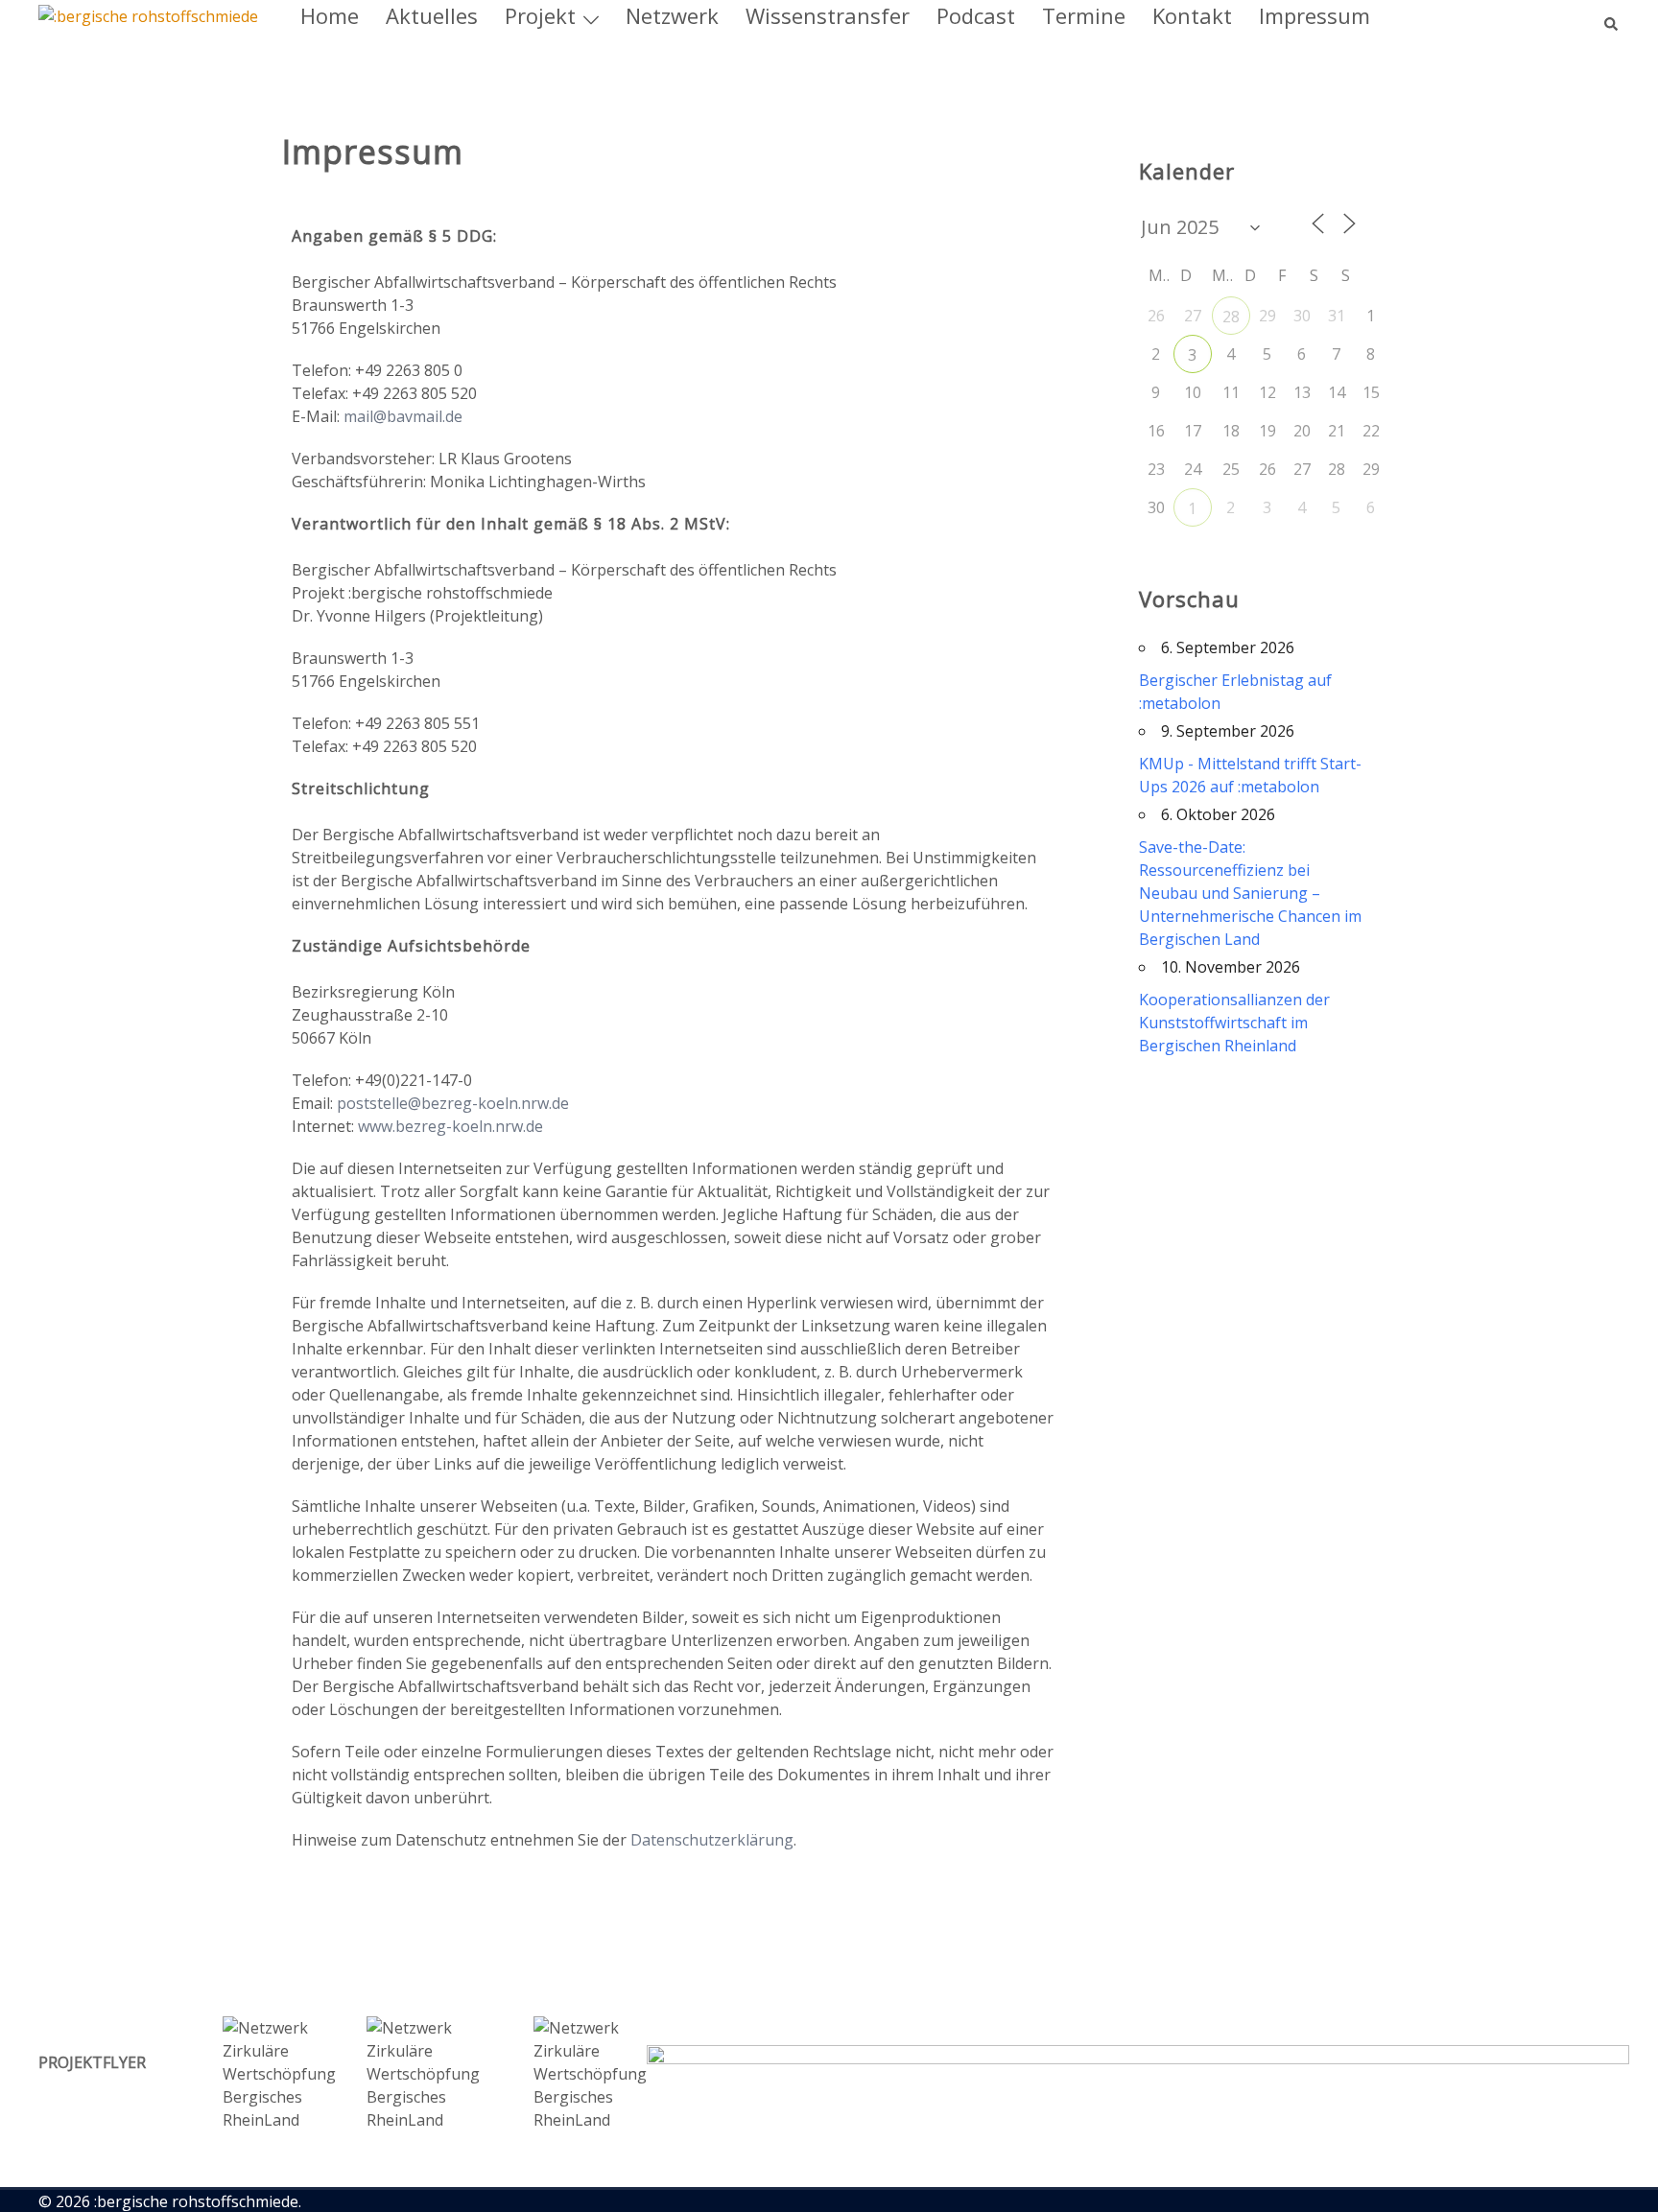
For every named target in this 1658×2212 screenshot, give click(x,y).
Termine (1084, 15)
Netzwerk (672, 15)
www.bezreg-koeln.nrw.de (450, 1126)
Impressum (1315, 15)
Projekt (540, 15)
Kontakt (1192, 15)
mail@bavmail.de (403, 416)
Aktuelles (432, 15)
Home (330, 15)
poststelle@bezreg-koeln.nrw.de (453, 1103)
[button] (1612, 15)
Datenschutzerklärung (712, 1840)
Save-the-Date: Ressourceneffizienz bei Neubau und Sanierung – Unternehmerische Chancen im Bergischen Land (1250, 893)
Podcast (976, 15)
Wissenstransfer (828, 15)
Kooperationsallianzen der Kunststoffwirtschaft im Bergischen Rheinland (1234, 1023)
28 (1231, 317)
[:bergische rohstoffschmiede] (148, 15)
